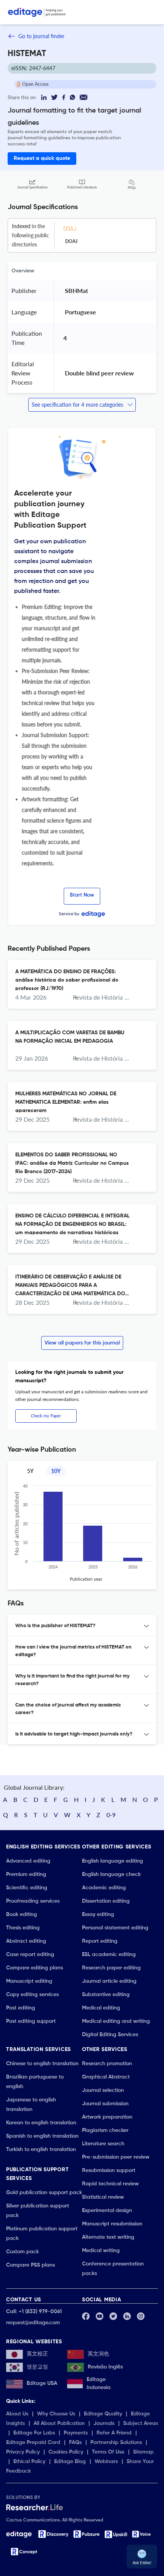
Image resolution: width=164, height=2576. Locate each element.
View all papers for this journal (82, 1343)
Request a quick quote (42, 158)
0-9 (111, 1815)
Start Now (82, 895)
